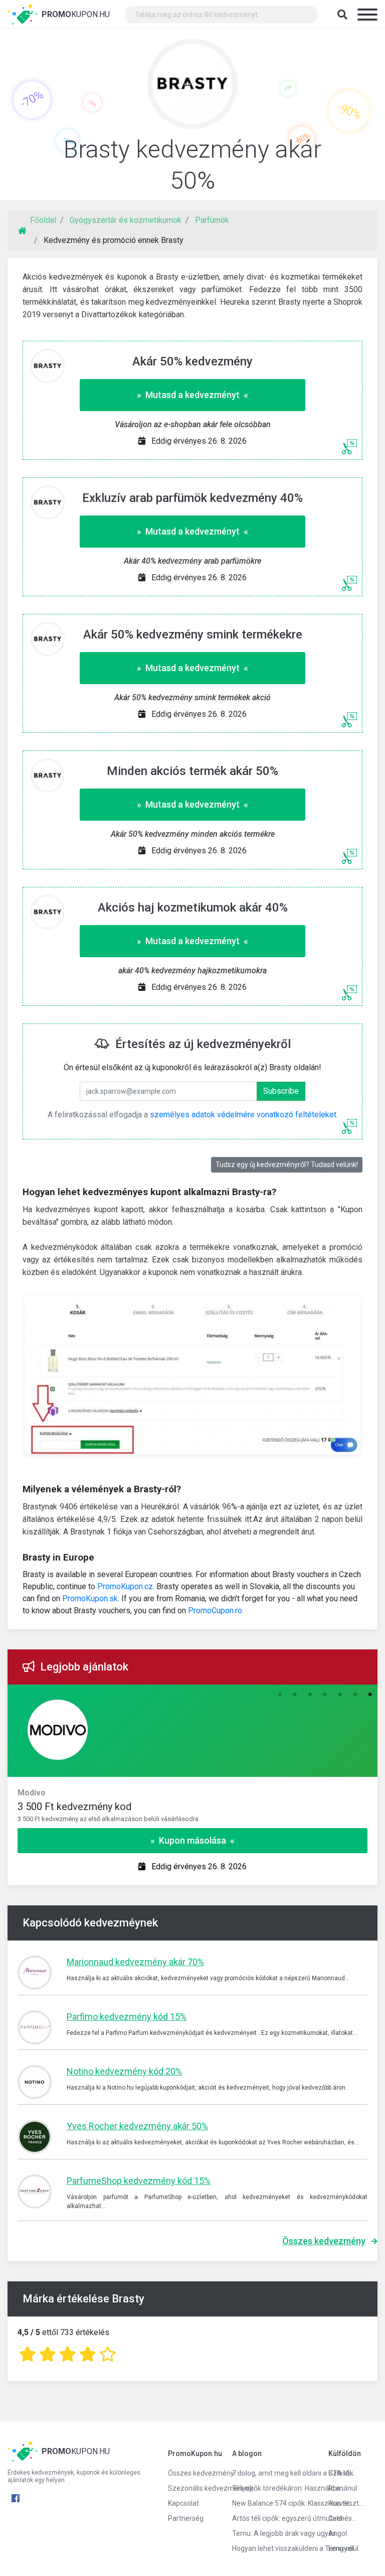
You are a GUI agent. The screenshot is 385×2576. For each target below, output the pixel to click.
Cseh (336, 2518)
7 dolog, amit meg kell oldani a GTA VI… (273, 2473)
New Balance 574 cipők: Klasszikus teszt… (273, 2503)
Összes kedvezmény (324, 2241)
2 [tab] (295, 1695)
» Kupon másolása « (192, 1840)
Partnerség (186, 2518)
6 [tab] (355, 1695)
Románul (343, 2488)
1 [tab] (280, 1695)
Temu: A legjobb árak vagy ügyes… (273, 2533)
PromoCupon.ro (215, 1611)
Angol (338, 2533)
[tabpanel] (192, 1806)
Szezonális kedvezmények (192, 2488)
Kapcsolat (183, 2503)
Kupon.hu (76, 14)
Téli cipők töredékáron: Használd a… (273, 2488)
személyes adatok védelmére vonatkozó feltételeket (243, 1115)
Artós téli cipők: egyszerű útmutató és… (273, 2518)
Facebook (16, 2498)
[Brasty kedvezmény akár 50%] (192, 86)
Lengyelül (343, 2548)
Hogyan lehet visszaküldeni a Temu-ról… (273, 2548)
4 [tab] (325, 1695)
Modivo (32, 1793)
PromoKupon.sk (90, 1598)
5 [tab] (340, 1695)
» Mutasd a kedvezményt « (192, 395)
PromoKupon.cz (125, 1586)
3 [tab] (310, 1695)
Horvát (339, 2503)
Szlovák (341, 2473)
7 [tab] (370, 1695)
